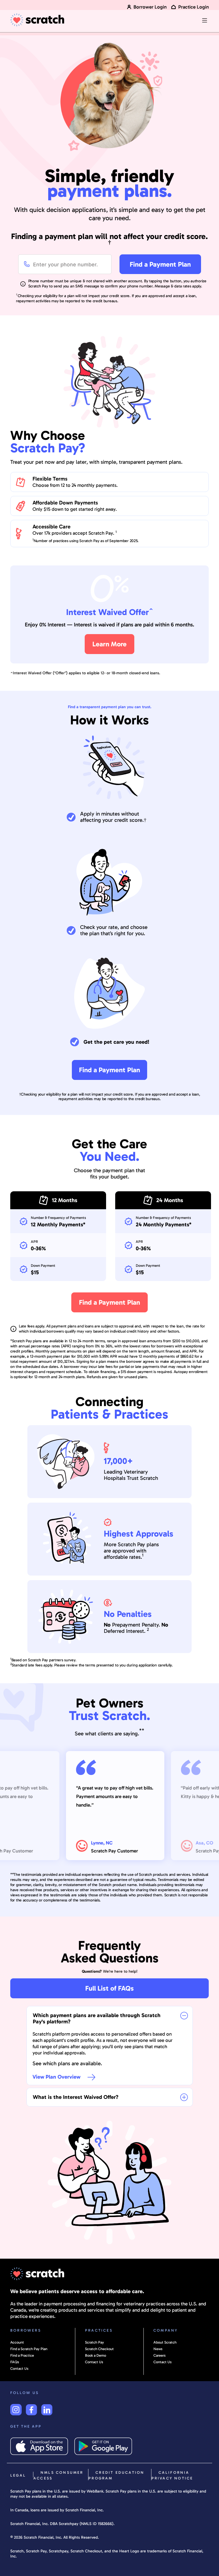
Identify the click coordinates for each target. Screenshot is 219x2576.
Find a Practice (22, 2355)
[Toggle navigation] (204, 21)
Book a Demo (96, 2355)
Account (17, 2342)
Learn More (109, 644)
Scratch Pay (95, 2342)
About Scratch (165, 2342)
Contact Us (19, 2368)
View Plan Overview (57, 2077)
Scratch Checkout (99, 2349)
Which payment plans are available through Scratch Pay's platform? (97, 2018)
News (158, 2349)
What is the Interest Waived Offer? (76, 2097)
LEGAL (18, 2475)
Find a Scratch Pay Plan (29, 2349)
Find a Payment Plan (160, 264)
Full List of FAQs (109, 1988)
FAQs (15, 2362)
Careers (160, 2355)
